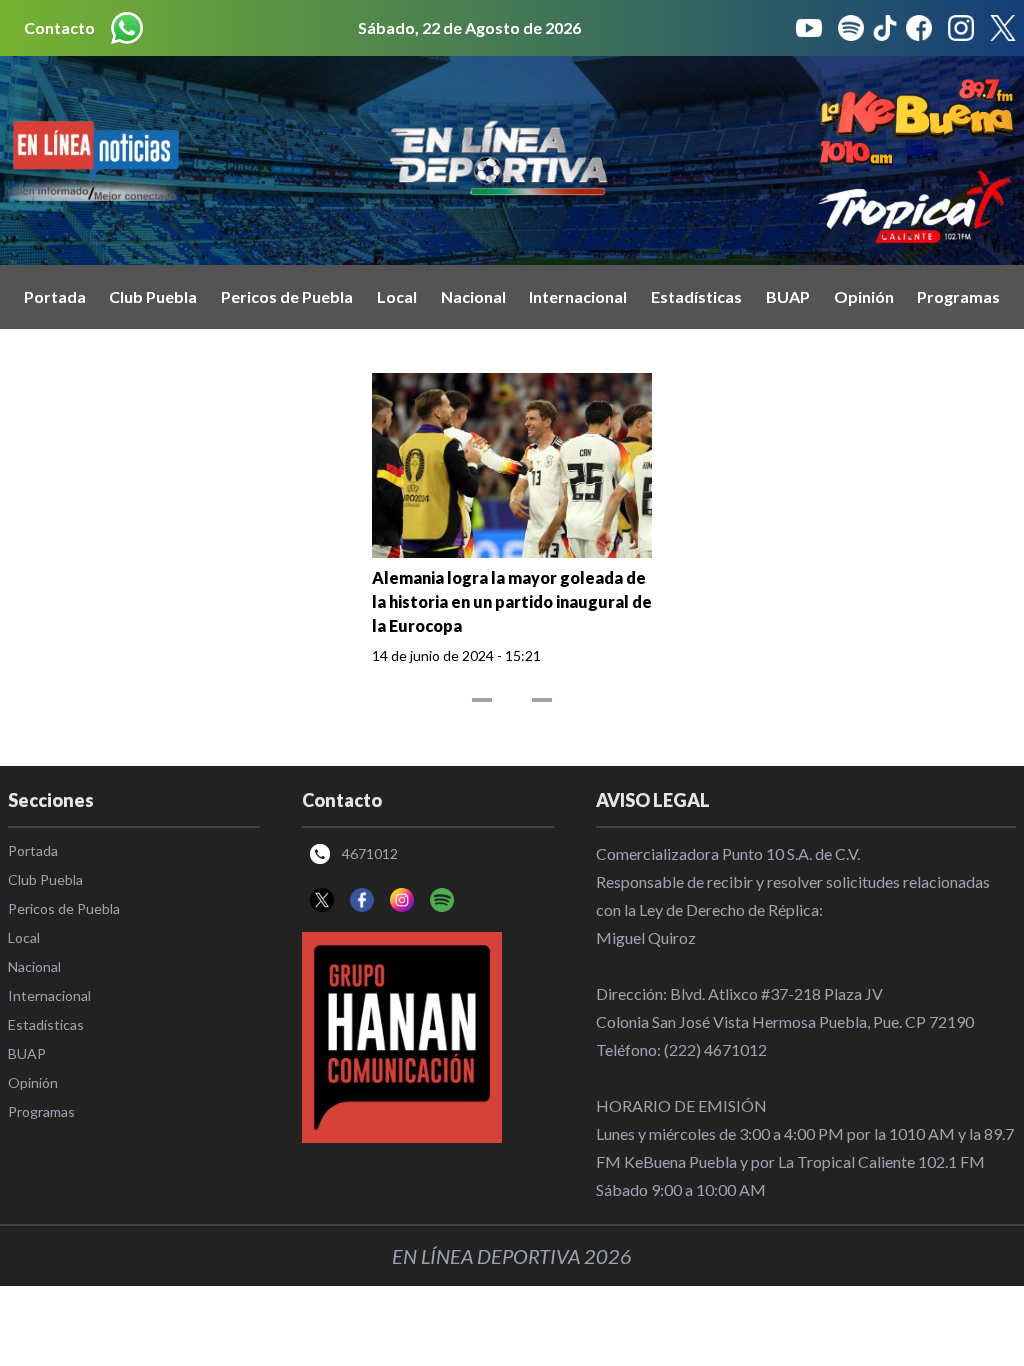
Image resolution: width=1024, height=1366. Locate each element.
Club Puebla (153, 296)
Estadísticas (696, 296)
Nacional (473, 296)
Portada (55, 296)
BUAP (788, 296)
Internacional (578, 296)
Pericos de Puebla (287, 296)
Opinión (864, 296)
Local (397, 296)
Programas (958, 296)
